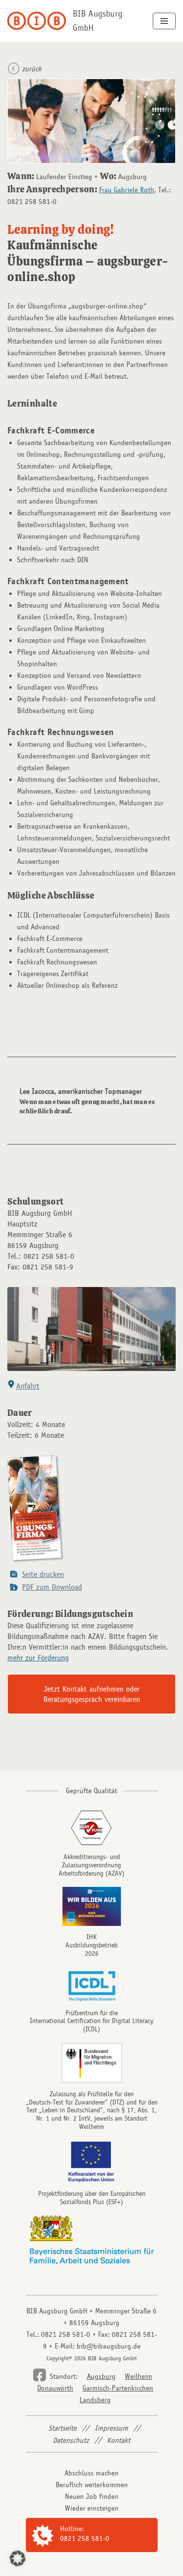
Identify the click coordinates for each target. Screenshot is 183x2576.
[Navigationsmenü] (164, 21)
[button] (18, 2558)
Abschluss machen (91, 2473)
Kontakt (119, 2440)
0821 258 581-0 (85, 2538)
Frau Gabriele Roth (127, 190)
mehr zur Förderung (38, 1658)
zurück (32, 69)
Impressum (111, 2428)
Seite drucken (43, 1574)
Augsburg (101, 2376)
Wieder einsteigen (92, 2508)
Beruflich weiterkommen (92, 2485)
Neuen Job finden (92, 2496)
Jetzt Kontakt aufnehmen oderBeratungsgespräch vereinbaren (92, 1694)
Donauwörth (55, 2388)
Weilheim (139, 2376)
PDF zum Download (52, 1587)
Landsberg (95, 2400)
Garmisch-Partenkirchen (118, 2388)
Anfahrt (28, 1386)
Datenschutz (71, 2440)
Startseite (62, 2428)
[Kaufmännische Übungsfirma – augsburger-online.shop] (36, 1562)
